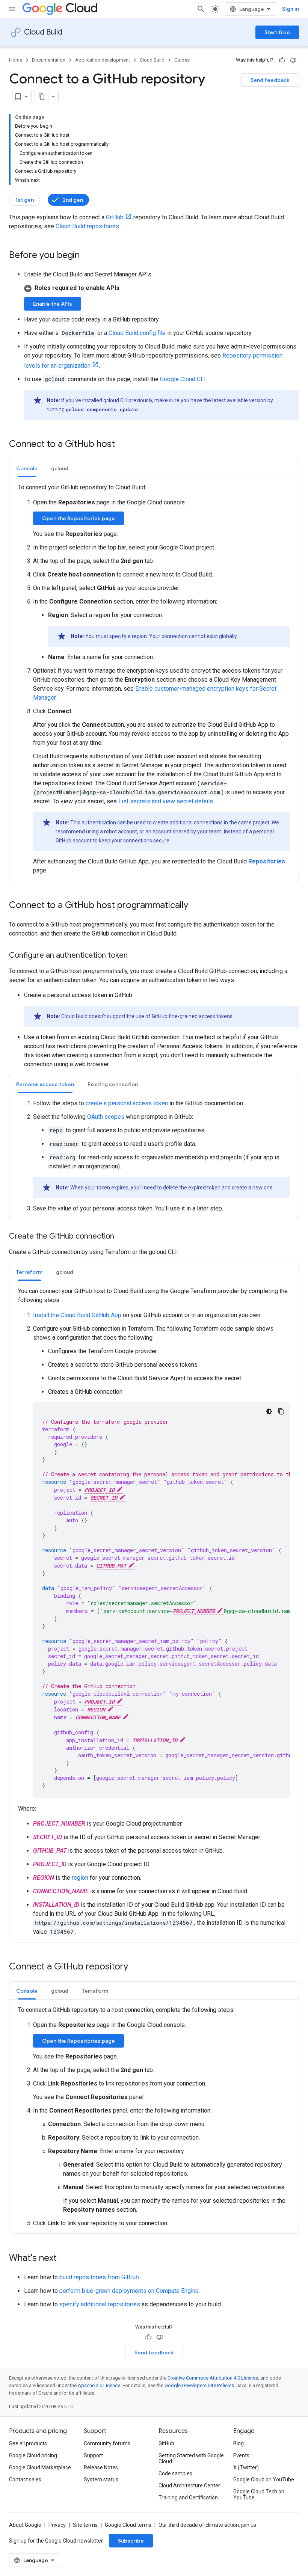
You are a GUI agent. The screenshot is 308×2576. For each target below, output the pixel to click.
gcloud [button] (60, 468)
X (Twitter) (246, 2467)
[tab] (27, 468)
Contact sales (25, 2479)
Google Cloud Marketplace (40, 2467)
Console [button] (27, 468)
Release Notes (101, 2467)
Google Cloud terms (128, 2525)
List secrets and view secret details (166, 801)
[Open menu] (12, 9)
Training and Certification (188, 2498)
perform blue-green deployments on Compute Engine (129, 2291)
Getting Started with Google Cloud (191, 2458)
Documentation (49, 60)
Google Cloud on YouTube (264, 2479)
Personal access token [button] (45, 1084)
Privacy (57, 2525)
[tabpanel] (154, 679)
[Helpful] (282, 60)
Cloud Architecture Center (189, 2485)
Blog (239, 2443)
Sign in (291, 9)
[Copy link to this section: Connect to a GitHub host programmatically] (196, 906)
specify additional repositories (100, 2304)
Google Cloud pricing (33, 2455)
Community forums (107, 2443)
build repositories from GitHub (99, 2277)
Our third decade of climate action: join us (207, 2525)
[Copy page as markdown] (42, 97)
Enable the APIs (53, 304)
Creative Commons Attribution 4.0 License (213, 2378)
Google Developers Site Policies (199, 2385)
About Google (25, 2525)
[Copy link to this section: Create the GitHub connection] (122, 1237)
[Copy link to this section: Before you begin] (87, 256)
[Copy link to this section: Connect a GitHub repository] (136, 1967)
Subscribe (131, 2541)
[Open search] (201, 9)
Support (93, 2455)
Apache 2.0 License (99, 2385)
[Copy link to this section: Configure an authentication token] (135, 956)
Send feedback (270, 80)
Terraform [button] (29, 1272)
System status (101, 2479)
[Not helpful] (293, 60)
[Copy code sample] (281, 1411)
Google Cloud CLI (183, 379)
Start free (277, 32)
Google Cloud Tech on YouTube (259, 2495)
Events (241, 2455)
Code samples (175, 2473)
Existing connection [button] (113, 1084)
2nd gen (73, 200)
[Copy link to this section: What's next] (64, 2259)
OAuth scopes (106, 1117)
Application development (103, 60)
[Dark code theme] (269, 1411)
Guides (182, 60)
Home (16, 60)
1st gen (25, 200)
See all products (28, 2443)
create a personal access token (127, 1103)
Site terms (85, 2525)
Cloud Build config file (137, 333)
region (80, 1878)
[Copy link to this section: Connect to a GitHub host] (122, 445)
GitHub (115, 217)
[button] (162, 288)
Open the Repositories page (79, 518)
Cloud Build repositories (87, 226)
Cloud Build (43, 32)
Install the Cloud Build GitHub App (77, 1315)
